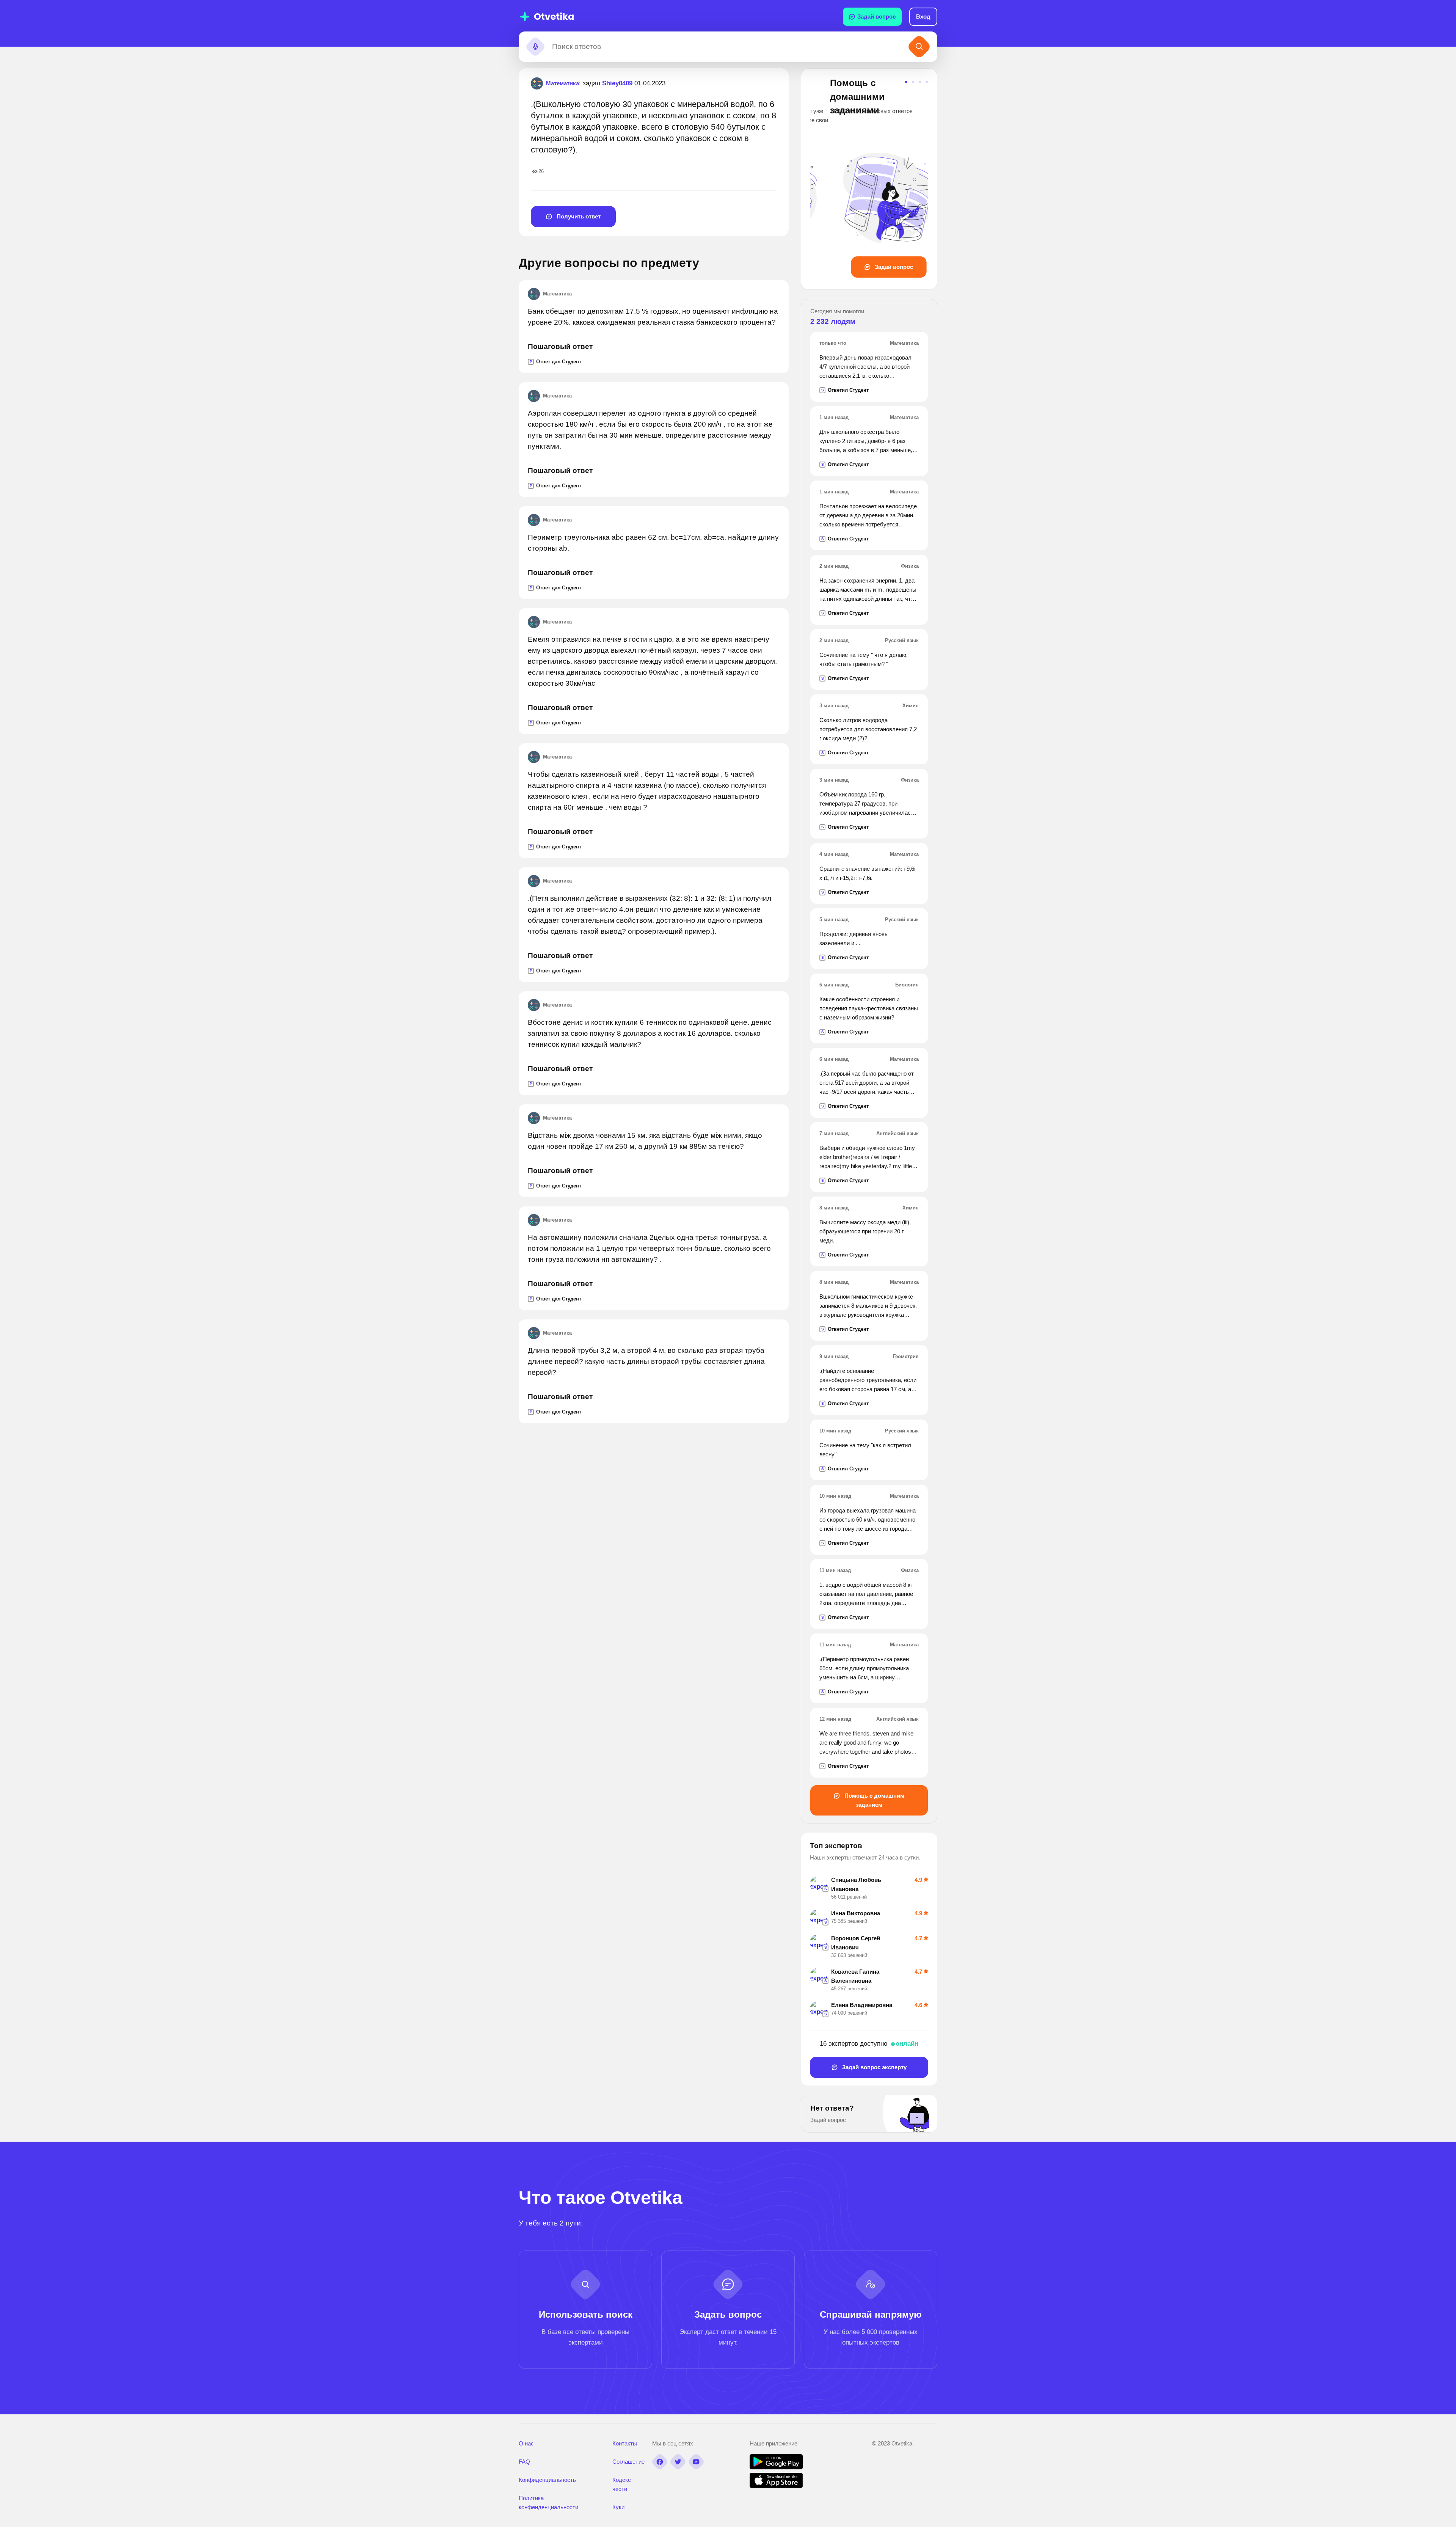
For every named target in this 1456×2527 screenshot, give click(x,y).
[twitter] (678, 2462)
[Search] (919, 47)
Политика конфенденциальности (548, 2503)
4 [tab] (927, 82)
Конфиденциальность (547, 2480)
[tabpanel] (869, 177)
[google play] (776, 2467)
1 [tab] (906, 82)
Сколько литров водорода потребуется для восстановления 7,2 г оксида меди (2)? (868, 729)
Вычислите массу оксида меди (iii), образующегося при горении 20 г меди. (865, 1231)
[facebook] (660, 2462)
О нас (526, 2443)
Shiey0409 (617, 83)
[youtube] (696, 2462)
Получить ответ (578, 216)
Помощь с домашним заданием (874, 1800)
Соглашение (628, 2462)
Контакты (625, 2443)
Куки (618, 2507)
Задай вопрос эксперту (874, 2067)
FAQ (524, 2462)
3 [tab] (920, 82)
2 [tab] (913, 82)
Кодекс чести (622, 2484)
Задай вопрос (876, 16)
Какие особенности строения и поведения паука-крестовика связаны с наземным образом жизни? (869, 1008)
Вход (923, 16)
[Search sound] (535, 47)
